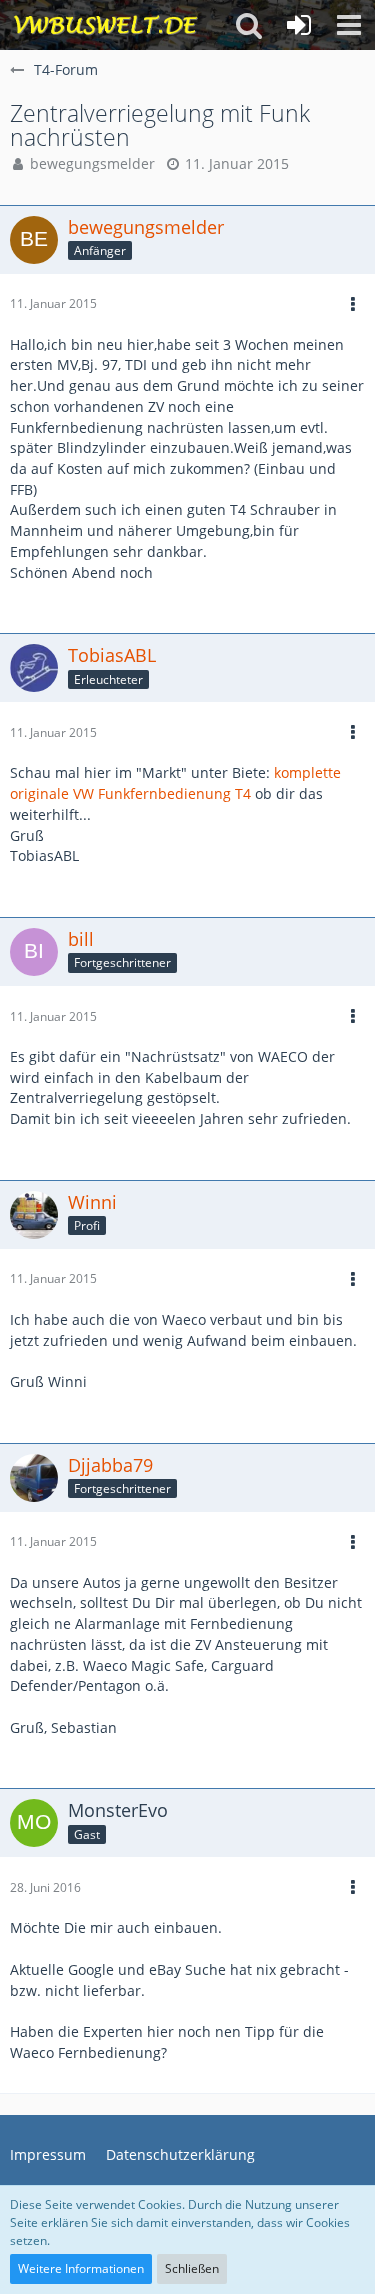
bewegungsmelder (92, 163)
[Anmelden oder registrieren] (299, 25)
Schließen (192, 2268)
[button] (349, 25)
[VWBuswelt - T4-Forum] (105, 25)
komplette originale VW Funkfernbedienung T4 (175, 783)
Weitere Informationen (81, 2268)
